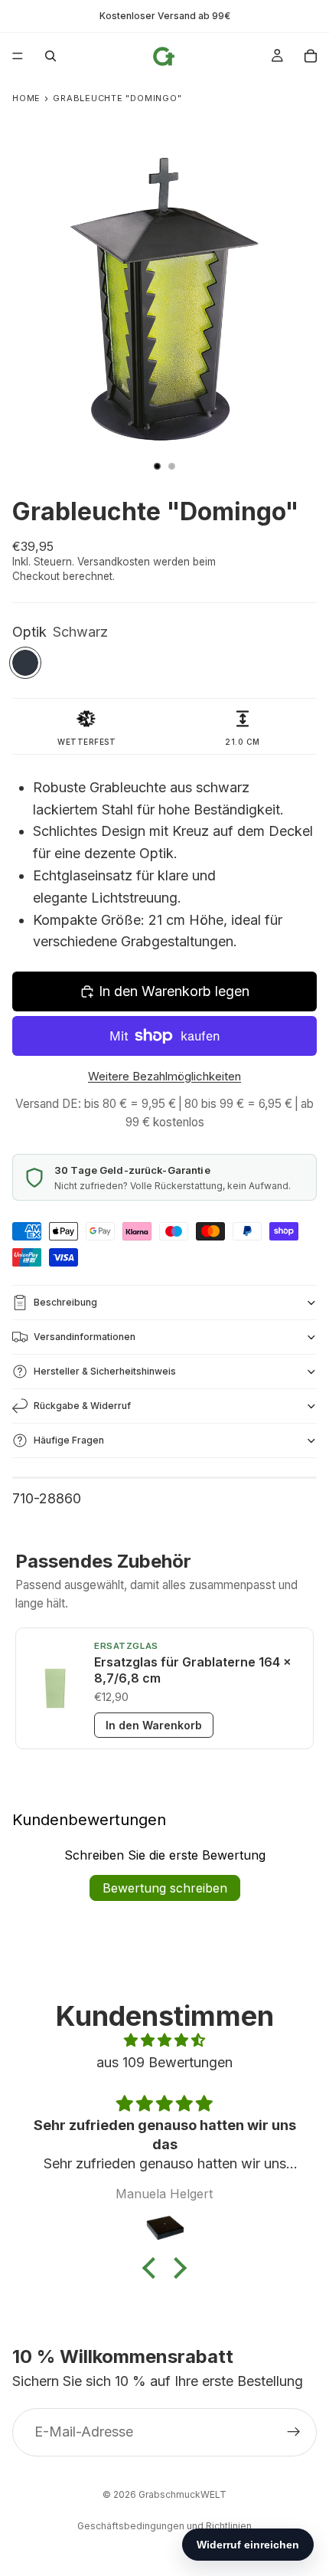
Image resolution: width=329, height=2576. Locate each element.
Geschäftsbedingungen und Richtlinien (164, 2526)
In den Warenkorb (154, 1725)
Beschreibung (65, 1302)
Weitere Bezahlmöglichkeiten (164, 1076)
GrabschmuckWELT (182, 2494)
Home (26, 98)
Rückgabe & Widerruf (82, 1406)
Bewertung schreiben (165, 1888)
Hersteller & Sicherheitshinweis (105, 1371)
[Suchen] (50, 56)
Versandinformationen (85, 1337)
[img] (164, 2041)
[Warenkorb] (311, 56)
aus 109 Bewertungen (164, 2062)
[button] (153, 2268)
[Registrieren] (294, 2432)
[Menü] (18, 56)
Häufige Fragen (69, 1440)
